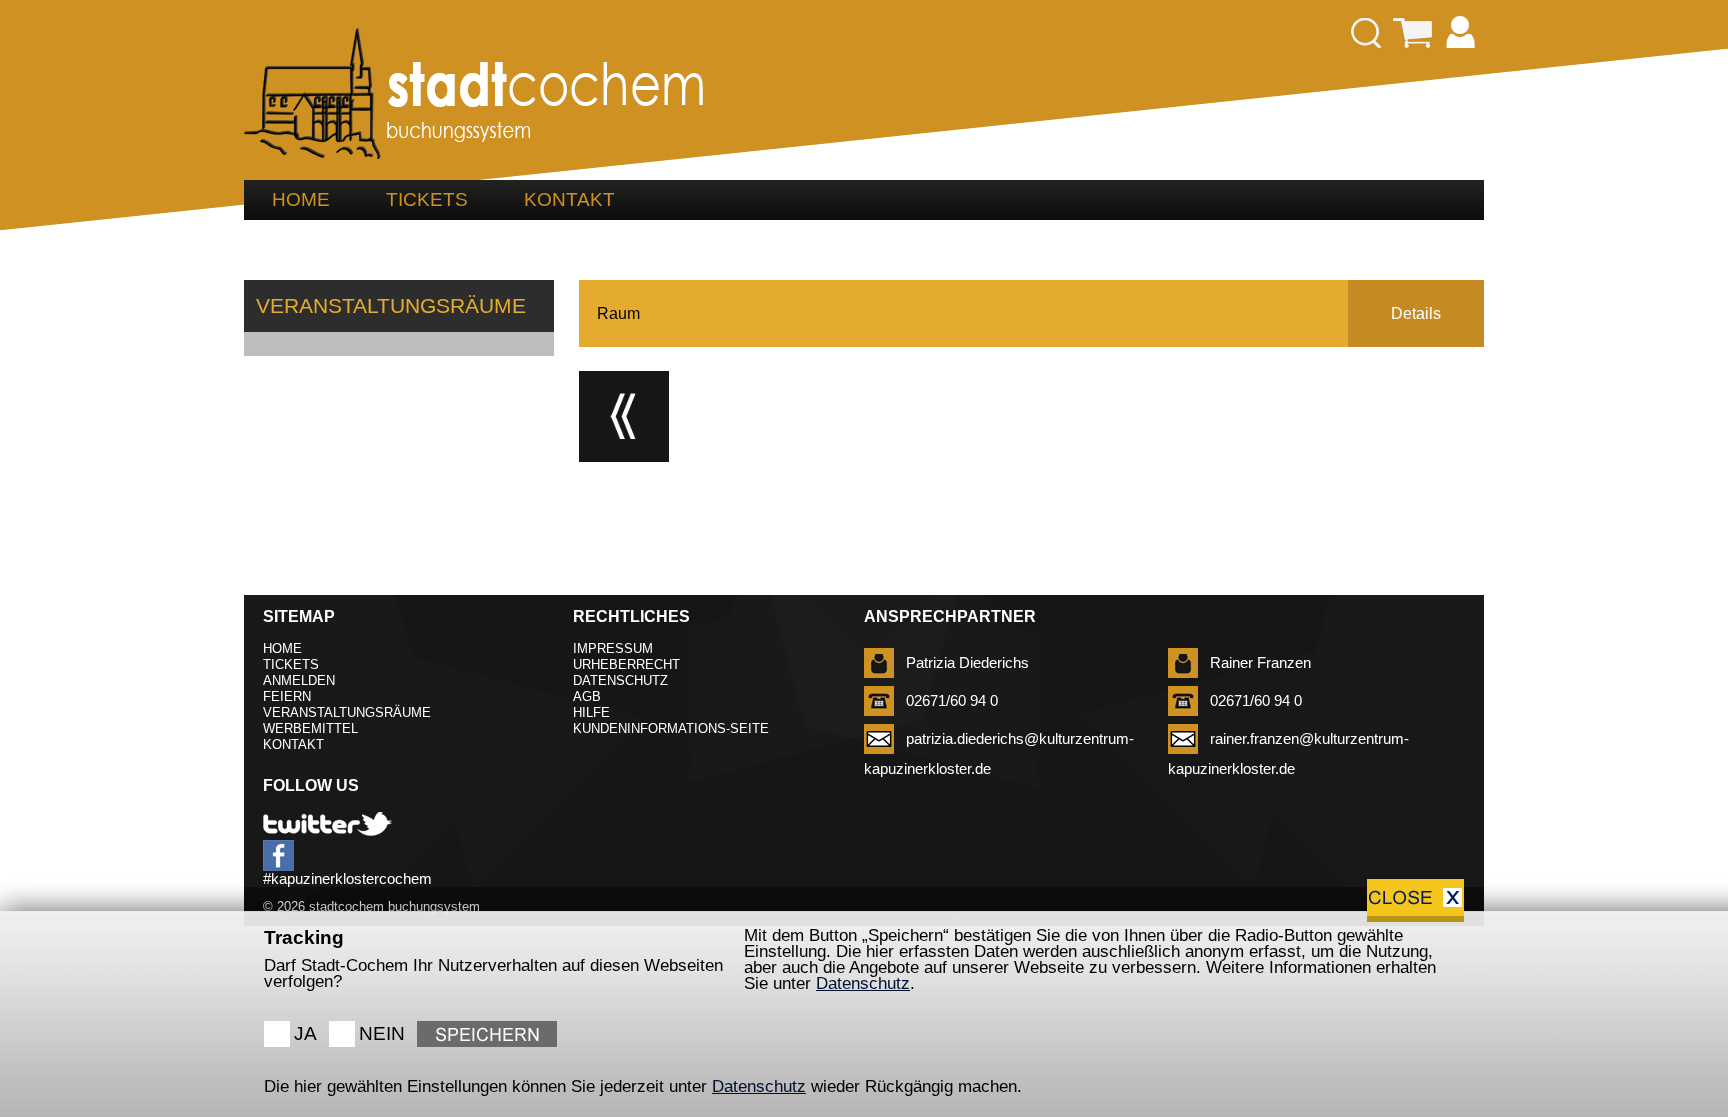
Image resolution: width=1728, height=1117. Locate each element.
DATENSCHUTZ (620, 680)
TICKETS (427, 199)
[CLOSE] (1415, 900)
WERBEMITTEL (310, 728)
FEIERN (287, 696)
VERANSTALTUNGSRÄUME (347, 712)
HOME (301, 199)
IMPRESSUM (613, 648)
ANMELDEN (299, 680)
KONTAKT (569, 199)
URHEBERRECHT (626, 664)
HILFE (591, 712)
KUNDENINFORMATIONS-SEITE (671, 728)
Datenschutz (863, 983)
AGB (587, 696)
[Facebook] (278, 855)
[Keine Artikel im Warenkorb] (1413, 33)
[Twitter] (327, 824)
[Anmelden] (1460, 33)
